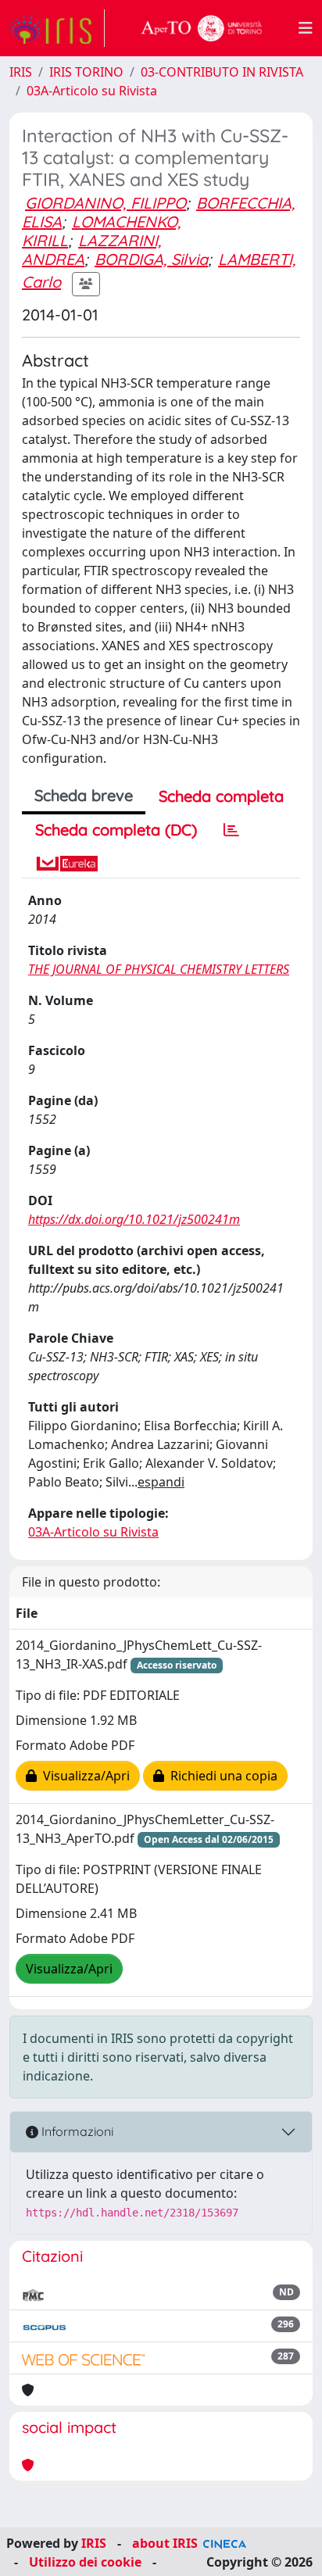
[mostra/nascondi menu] (306, 28)
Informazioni (76, 2131)
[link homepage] (57, 28)
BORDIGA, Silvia (151, 259)
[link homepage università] (202, 28)
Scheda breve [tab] (84, 795)
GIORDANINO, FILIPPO (106, 203)
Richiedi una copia (221, 1776)
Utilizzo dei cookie (85, 2562)
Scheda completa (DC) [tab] (116, 830)
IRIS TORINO (86, 72)
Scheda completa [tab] (221, 796)
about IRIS (165, 2543)
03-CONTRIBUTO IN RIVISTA (222, 72)
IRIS (21, 72)
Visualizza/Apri (83, 1776)
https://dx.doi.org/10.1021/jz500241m (134, 1219)
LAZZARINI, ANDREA (91, 250)
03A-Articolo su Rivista (92, 91)
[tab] (231, 830)
